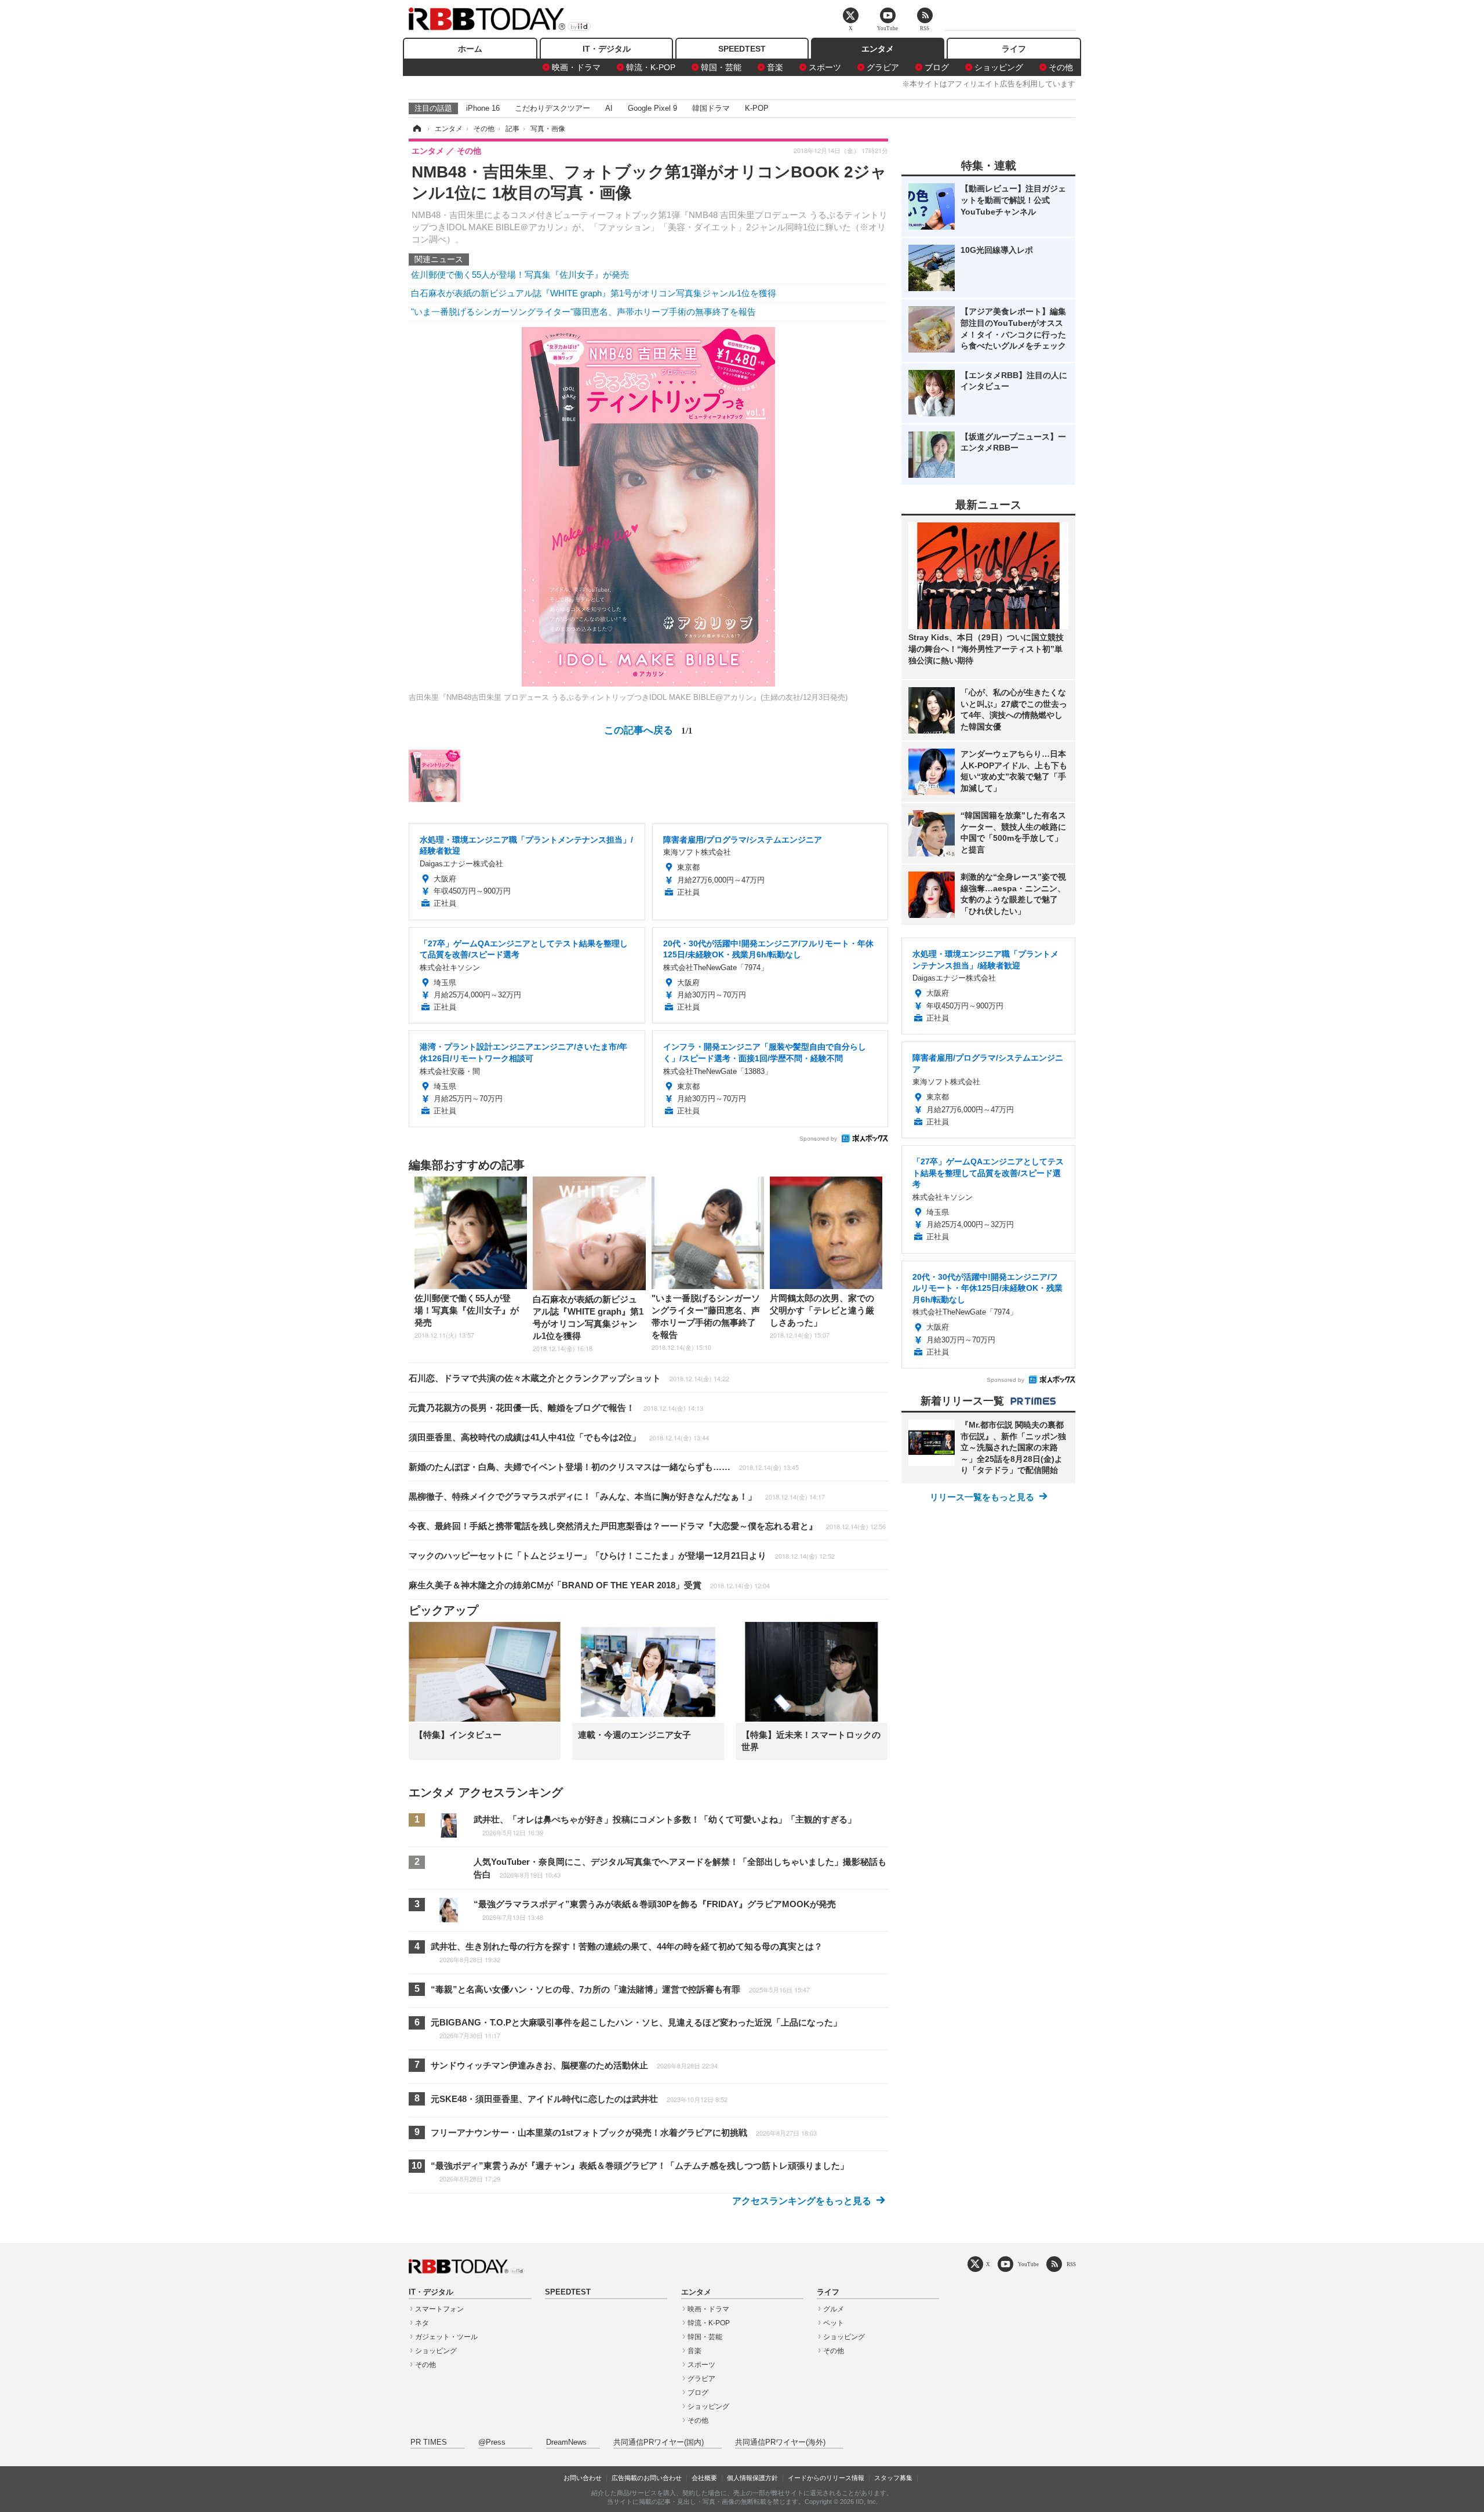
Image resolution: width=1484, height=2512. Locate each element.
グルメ (834, 2309)
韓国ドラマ (711, 108)
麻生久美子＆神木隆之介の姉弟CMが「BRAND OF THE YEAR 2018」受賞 (589, 1585)
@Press (492, 2442)
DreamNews (566, 2442)
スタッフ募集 (893, 2478)
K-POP (757, 108)
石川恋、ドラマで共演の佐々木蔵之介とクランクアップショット (569, 1378)
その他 (1061, 67)
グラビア (883, 67)
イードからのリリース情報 (826, 2478)
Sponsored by (818, 1139)
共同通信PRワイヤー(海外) (780, 2442)
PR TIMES (429, 2442)
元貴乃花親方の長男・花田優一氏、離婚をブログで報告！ (556, 1408)
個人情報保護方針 (752, 2478)
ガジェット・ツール (446, 2337)
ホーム (470, 49)
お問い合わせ (583, 2478)
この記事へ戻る (648, 729)
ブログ (937, 67)
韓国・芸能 (721, 67)
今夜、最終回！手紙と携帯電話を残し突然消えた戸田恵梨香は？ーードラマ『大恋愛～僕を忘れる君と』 (647, 1526)
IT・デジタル (607, 49)
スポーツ (825, 67)
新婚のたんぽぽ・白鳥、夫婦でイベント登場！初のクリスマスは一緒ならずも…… (604, 1467)
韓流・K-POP (651, 67)
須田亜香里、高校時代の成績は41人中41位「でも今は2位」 (559, 1437)
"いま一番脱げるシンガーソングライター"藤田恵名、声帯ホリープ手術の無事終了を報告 (583, 312)
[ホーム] (416, 129)
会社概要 (704, 2478)
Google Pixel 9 (652, 108)
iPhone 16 (483, 108)
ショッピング (999, 67)
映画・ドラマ (576, 67)
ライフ (1014, 49)
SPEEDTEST (742, 49)
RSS (1071, 2264)
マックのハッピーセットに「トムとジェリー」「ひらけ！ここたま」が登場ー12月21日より (622, 1556)
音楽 (775, 67)
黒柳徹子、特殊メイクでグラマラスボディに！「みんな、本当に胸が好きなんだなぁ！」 (617, 1496)
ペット (834, 2323)
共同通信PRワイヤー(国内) (659, 2442)
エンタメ (878, 49)
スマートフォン (439, 2309)
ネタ (422, 2323)
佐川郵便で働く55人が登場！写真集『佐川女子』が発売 (520, 275)
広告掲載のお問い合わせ (647, 2478)
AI (609, 108)
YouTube (1028, 2264)
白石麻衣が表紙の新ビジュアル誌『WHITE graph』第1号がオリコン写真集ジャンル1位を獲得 (594, 293)
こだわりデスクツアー (552, 108)
